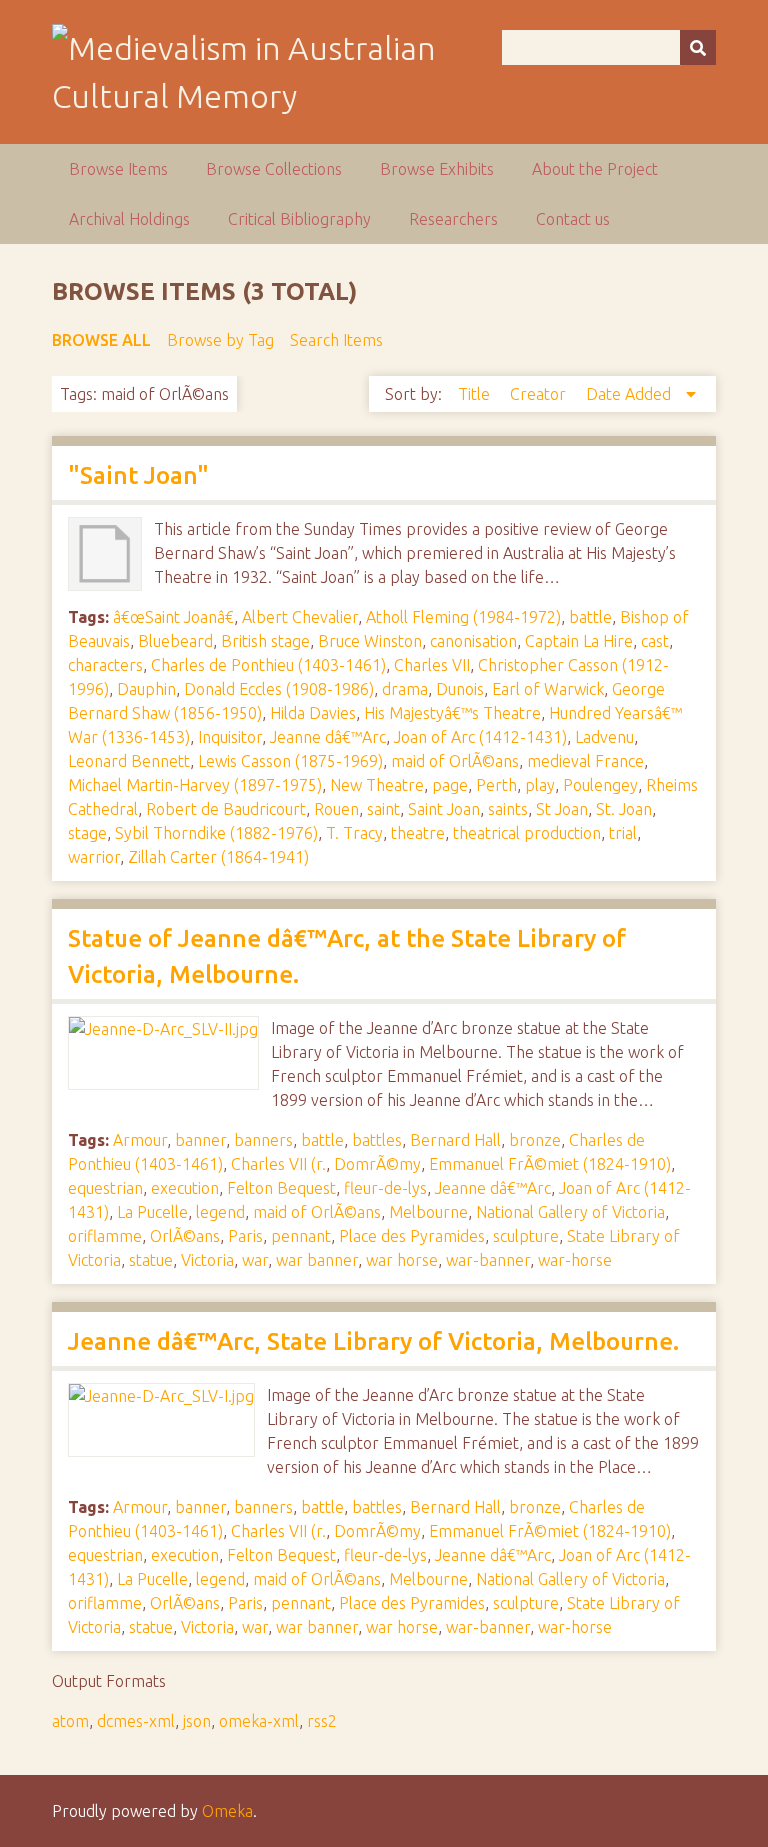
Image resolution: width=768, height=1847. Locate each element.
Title (476, 394)
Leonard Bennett (129, 761)
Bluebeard (175, 641)
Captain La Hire (579, 641)
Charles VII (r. (278, 1164)
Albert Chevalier (300, 617)
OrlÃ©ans (185, 1236)
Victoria (207, 1260)
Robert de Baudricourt (226, 809)
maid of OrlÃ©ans (455, 761)
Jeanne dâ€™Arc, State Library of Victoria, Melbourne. (373, 1341)
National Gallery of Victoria (570, 1212)
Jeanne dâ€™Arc (328, 737)
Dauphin (146, 689)
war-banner (488, 1260)
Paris (245, 1236)
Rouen (336, 809)
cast (655, 641)
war (255, 1260)
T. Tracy (354, 833)
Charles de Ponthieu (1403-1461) (268, 665)
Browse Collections (274, 169)
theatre (418, 833)
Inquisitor (230, 737)
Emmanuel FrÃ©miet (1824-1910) (550, 1164)
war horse (402, 1260)
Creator (540, 394)
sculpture (526, 1236)
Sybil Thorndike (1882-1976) (216, 833)
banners (263, 1140)
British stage (265, 641)
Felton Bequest (281, 1188)
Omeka (227, 1811)
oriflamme (105, 1236)
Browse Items (118, 169)
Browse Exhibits (437, 169)
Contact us (573, 219)
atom (70, 1721)
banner (200, 1140)
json (197, 1721)
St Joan (562, 809)
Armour (140, 1140)
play (540, 785)
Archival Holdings (129, 219)
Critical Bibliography (299, 219)
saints (508, 809)
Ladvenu (604, 737)
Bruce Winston (370, 641)
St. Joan (624, 809)
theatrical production (527, 833)
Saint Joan (444, 809)
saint (383, 809)
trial (623, 833)
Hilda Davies (313, 713)
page (450, 785)
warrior (94, 857)
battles (377, 1140)
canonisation (473, 641)
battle (590, 617)
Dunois (460, 689)
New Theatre (377, 785)
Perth (496, 785)
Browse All (101, 340)
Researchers (453, 219)
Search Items (336, 340)
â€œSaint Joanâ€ (173, 617)
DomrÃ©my (377, 1164)
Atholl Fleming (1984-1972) (463, 617)
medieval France (585, 761)
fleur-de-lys (385, 1188)
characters (105, 665)
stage (87, 833)
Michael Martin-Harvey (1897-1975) (195, 785)
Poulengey (600, 785)
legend (220, 1212)
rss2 (322, 1721)
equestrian (105, 1188)
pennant (301, 1236)
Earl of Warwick (548, 689)
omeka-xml (259, 1721)
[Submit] (698, 47)
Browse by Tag (220, 340)
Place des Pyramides (412, 1236)
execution (185, 1188)
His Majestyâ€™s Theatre (452, 713)
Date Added (630, 394)
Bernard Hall (455, 1140)
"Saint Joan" (138, 475)
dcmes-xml (136, 1721)
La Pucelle (152, 1212)
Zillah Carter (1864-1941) (218, 857)
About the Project (595, 169)
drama (405, 689)
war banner (317, 1260)
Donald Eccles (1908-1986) (279, 689)
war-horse (575, 1260)
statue (151, 1260)
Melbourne (428, 1212)
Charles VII (432, 665)
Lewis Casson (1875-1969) (290, 761)
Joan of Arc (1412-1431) (480, 737)
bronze (535, 1140)
